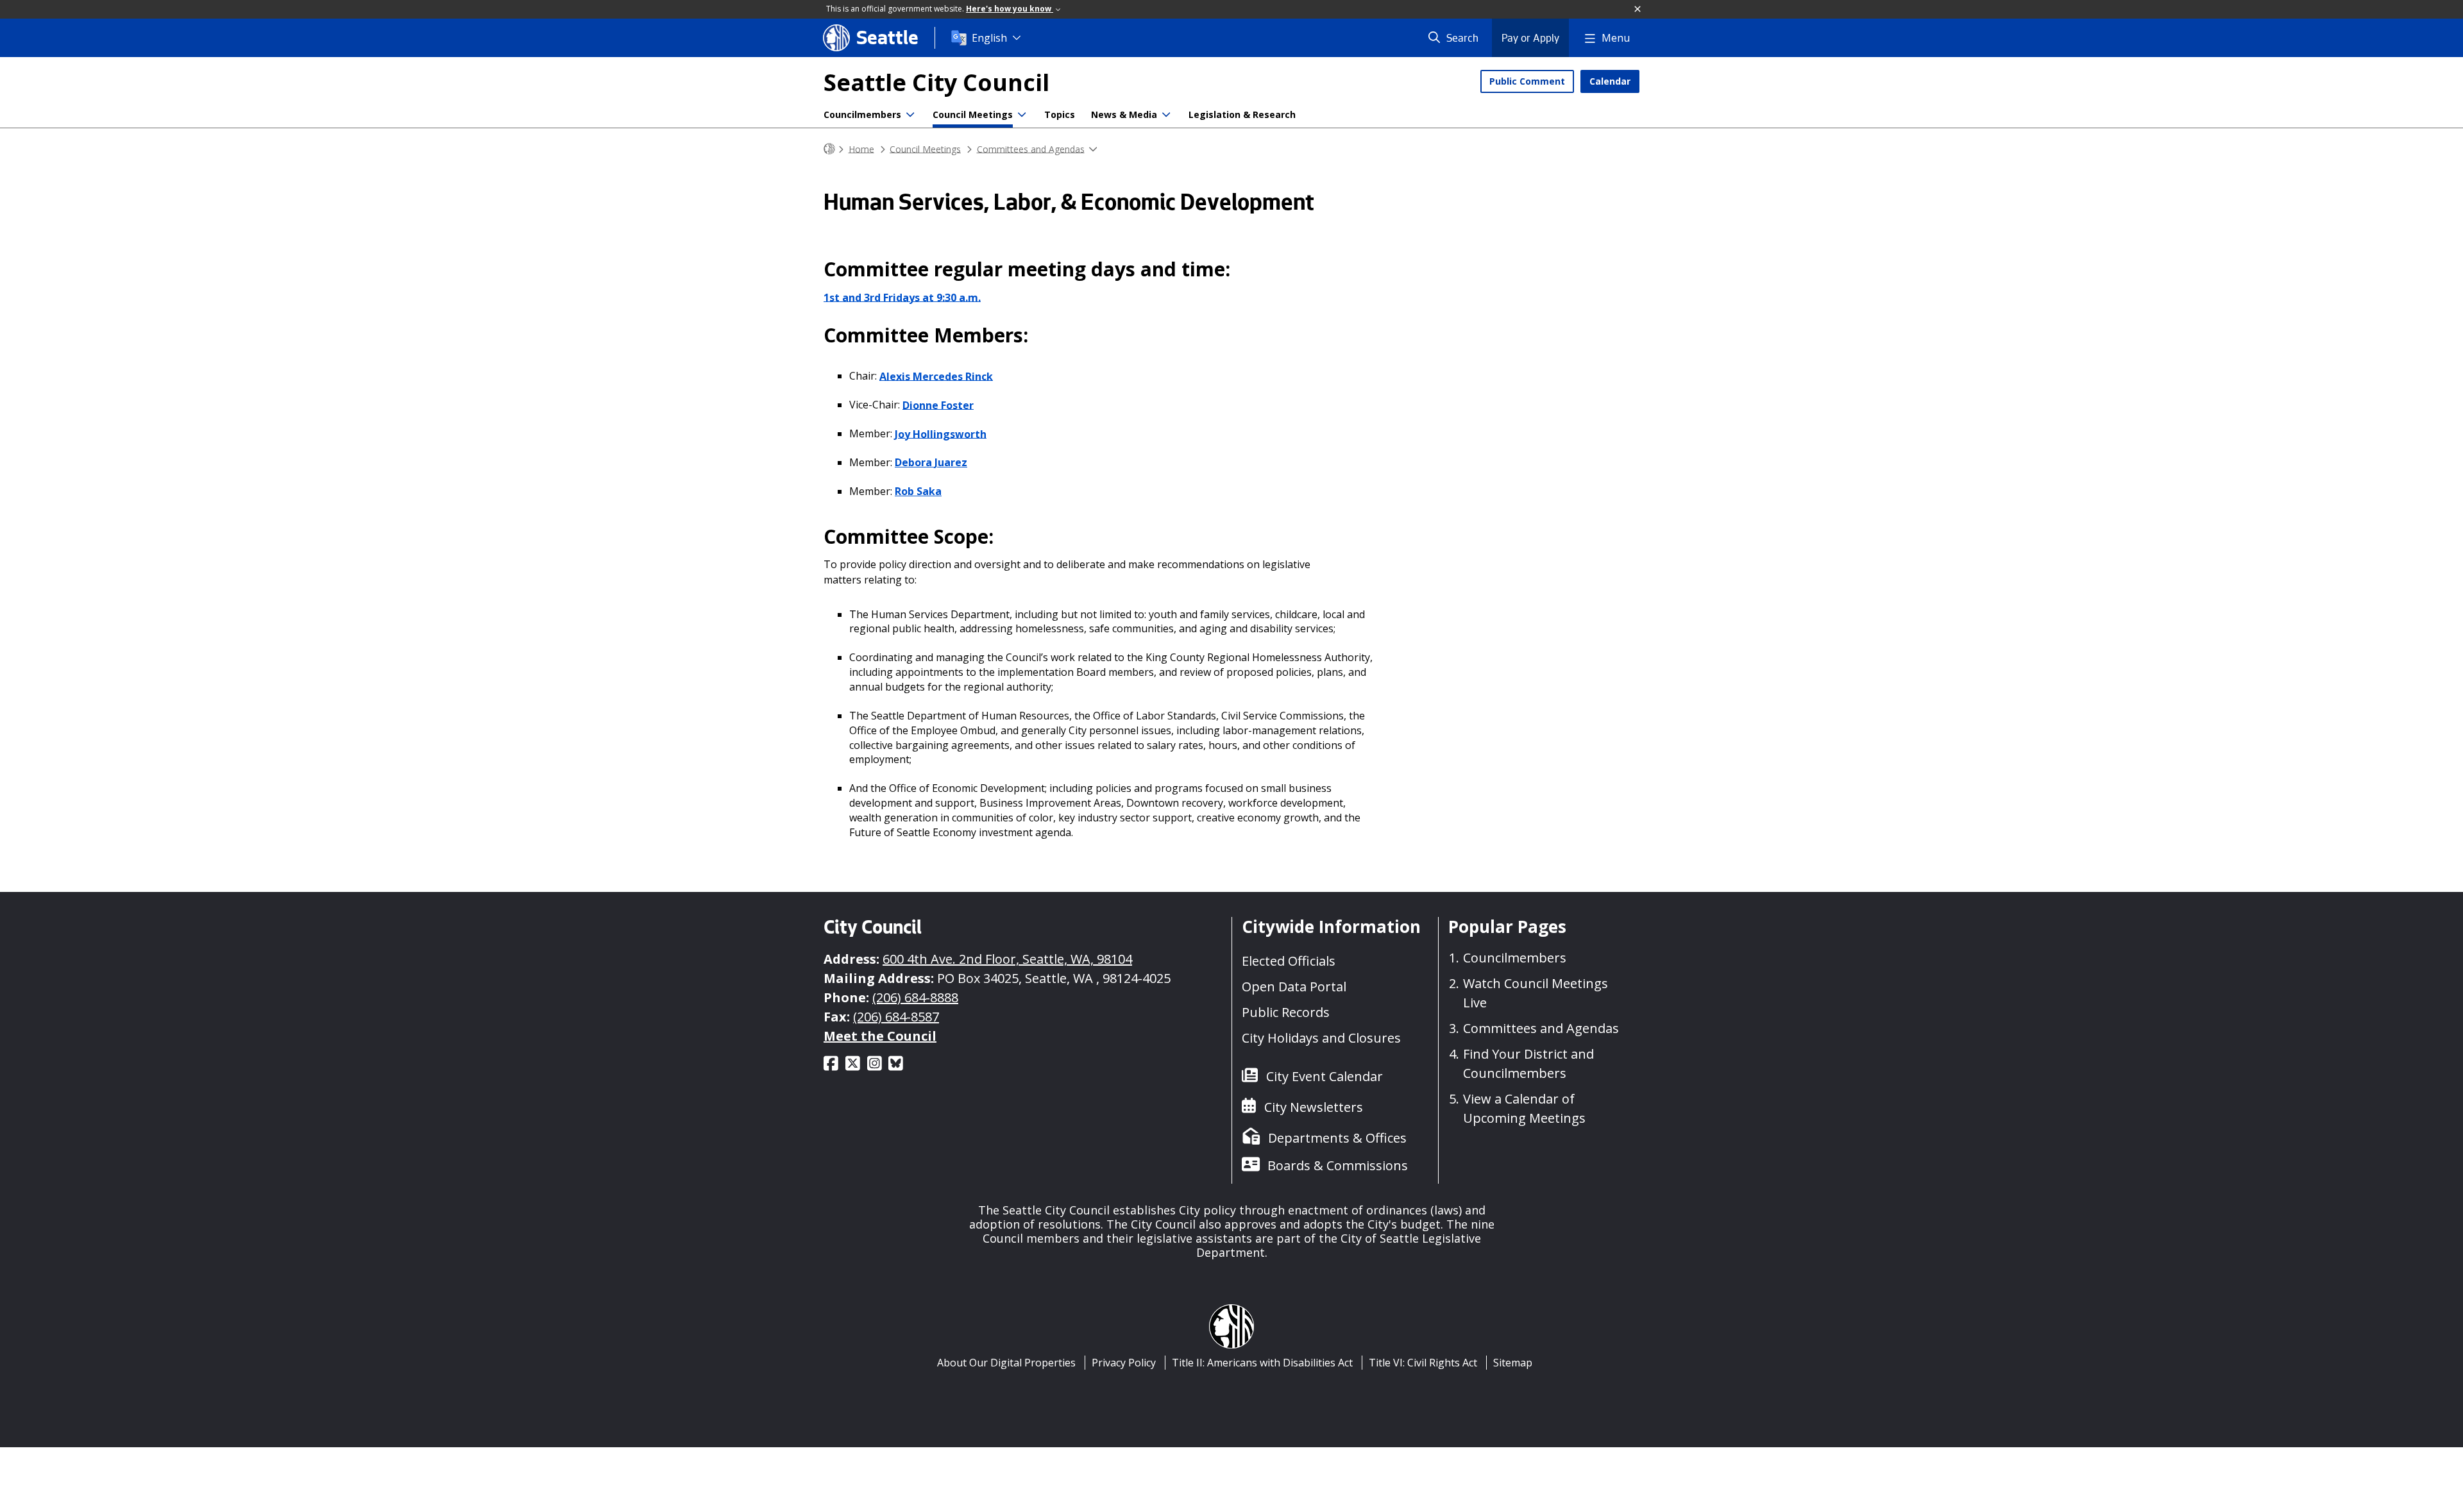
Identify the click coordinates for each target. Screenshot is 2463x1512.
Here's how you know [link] (1010, 9)
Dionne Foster (938, 405)
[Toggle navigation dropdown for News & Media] (1166, 115)
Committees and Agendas (1031, 148)
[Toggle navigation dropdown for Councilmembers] (910, 115)
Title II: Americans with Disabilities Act (1262, 1363)
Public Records (1286, 1012)
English (989, 38)
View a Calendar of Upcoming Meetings (1524, 1108)
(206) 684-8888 (915, 997)
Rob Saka (918, 491)
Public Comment (1527, 81)
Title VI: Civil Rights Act (1423, 1363)
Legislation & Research (1242, 114)
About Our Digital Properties (1006, 1363)
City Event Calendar (1325, 1076)
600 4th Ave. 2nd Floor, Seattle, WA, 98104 (1007, 959)
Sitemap (1513, 1363)
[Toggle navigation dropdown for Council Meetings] (1022, 115)
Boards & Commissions (1338, 1165)
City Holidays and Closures (1321, 1038)
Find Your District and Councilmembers (1528, 1063)
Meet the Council (880, 1036)
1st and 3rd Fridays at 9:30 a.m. (902, 297)
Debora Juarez (931, 462)
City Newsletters (1314, 1107)
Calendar (1610, 81)
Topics (1060, 114)
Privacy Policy (1124, 1363)
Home (861, 148)
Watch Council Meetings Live (1536, 993)
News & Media (1124, 114)
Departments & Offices (1337, 1138)
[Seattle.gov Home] (829, 149)
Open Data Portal (1294, 987)
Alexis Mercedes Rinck (936, 376)
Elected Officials (1289, 961)
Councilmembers (862, 114)
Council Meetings (973, 114)
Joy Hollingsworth (941, 433)
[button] (1638, 10)
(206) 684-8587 (896, 1017)
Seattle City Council (936, 82)
